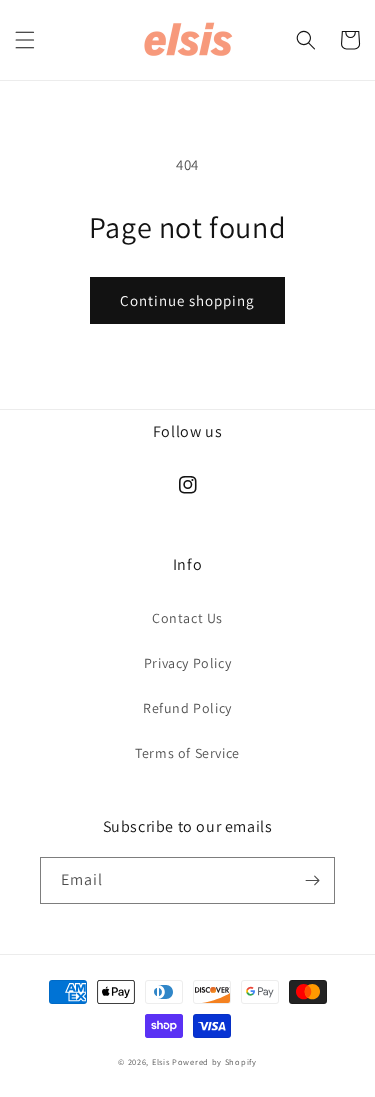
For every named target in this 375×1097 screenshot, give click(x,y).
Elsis (161, 1061)
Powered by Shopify (214, 1061)
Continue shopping (187, 300)
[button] (25, 40)
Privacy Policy (187, 663)
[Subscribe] (312, 880)
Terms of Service (187, 753)
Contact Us (187, 618)
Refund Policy (187, 708)
